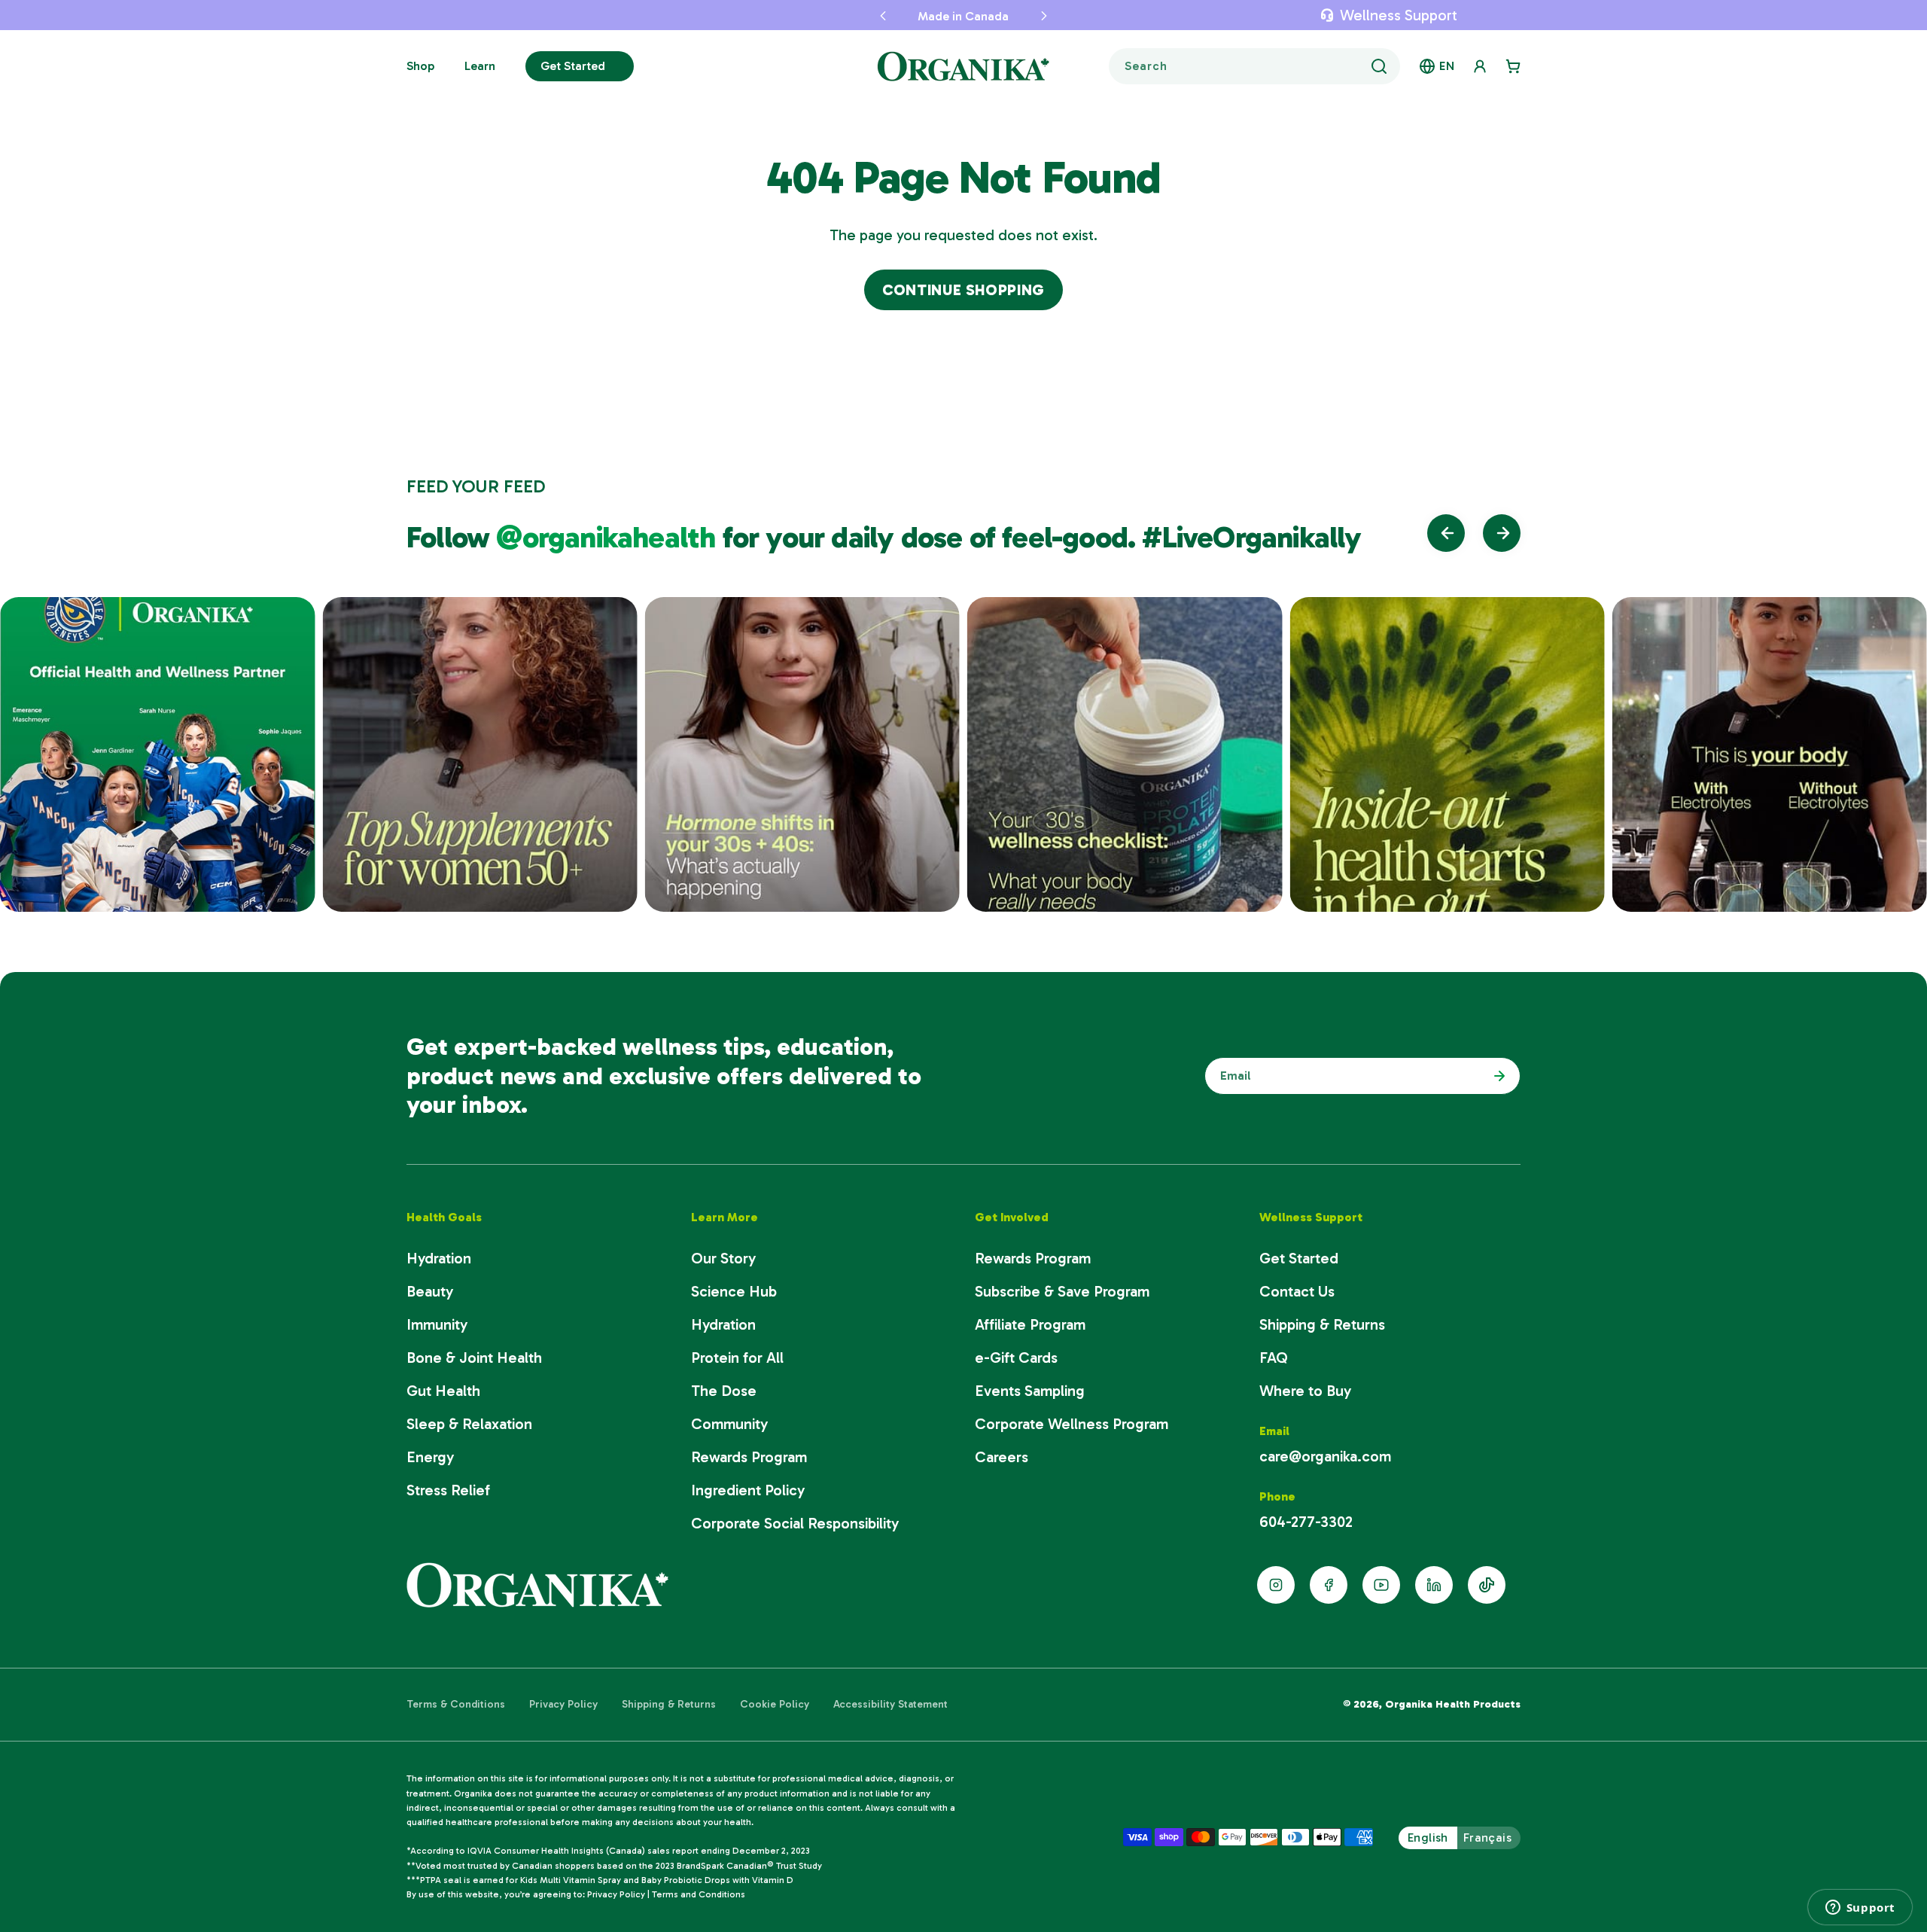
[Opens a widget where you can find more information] (1860, 1907)
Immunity (437, 1324)
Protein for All (737, 1358)
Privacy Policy (563, 1704)
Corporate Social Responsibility (795, 1523)
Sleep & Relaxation (469, 1424)
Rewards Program (749, 1457)
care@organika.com (1325, 1456)
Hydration (439, 1258)
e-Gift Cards (1016, 1358)
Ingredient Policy (748, 1490)
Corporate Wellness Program (1072, 1424)
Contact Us (1297, 1291)
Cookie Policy (775, 1704)
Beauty (430, 1291)
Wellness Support (1399, 15)
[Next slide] (1502, 533)
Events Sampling (1030, 1391)
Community (729, 1424)
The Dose (724, 1391)
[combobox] (1254, 66)
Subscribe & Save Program (1062, 1291)
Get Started (573, 66)
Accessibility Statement (890, 1704)
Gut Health (443, 1391)
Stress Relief (448, 1490)
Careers (1002, 1457)
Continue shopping (963, 290)
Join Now (1496, 1076)
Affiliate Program (1030, 1324)
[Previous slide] (1446, 533)
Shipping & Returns (1322, 1324)
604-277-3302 (1306, 1522)
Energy (430, 1457)
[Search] (1379, 66)
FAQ (1274, 1358)
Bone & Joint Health (474, 1358)
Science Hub (734, 1291)
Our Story (723, 1258)
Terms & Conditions (456, 1704)
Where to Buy (1305, 1391)
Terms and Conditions (699, 1894)
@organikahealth (609, 537)
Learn (480, 66)
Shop (420, 66)
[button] (883, 15)
